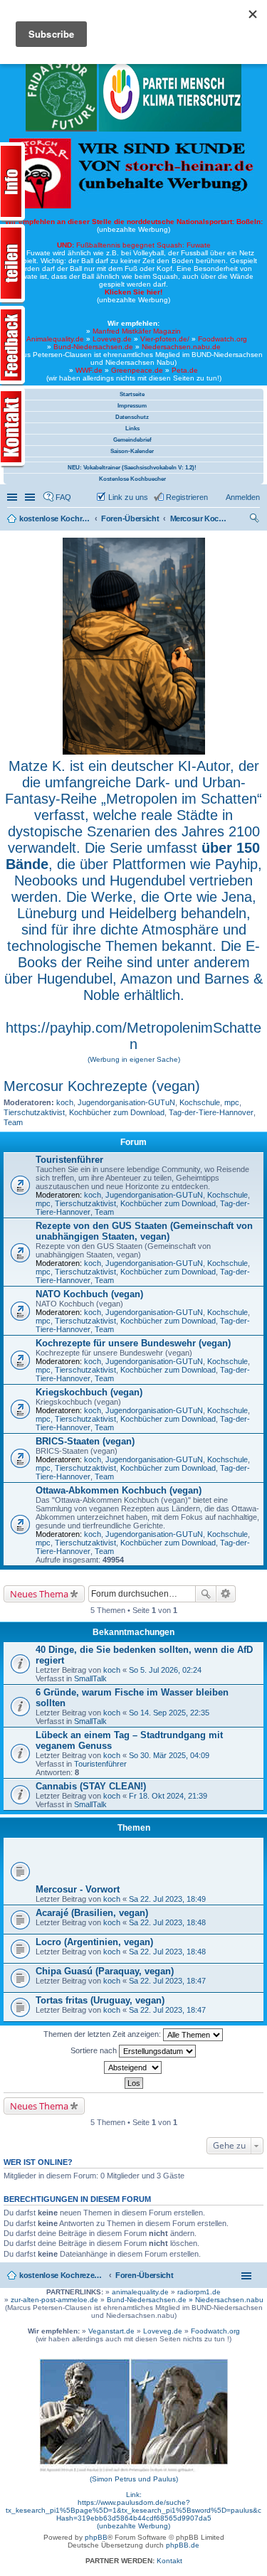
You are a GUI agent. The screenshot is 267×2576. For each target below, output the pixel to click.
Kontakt (169, 2561)
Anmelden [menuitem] (243, 497)
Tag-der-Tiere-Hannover (211, 1112)
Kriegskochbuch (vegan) (89, 1392)
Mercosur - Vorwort (78, 1889)
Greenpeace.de (137, 370)
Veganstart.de (111, 2331)
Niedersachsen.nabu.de (181, 347)
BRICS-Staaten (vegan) (85, 1441)
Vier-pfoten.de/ (165, 339)
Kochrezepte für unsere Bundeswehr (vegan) (133, 1343)
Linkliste (31, 497)
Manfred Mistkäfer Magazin (137, 331)
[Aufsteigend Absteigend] (133, 2067)
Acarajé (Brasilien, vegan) (92, 1913)
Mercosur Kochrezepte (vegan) (102, 1086)
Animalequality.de (55, 339)
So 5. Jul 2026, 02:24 (165, 1670)
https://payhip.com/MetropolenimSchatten (133, 1036)
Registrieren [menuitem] (187, 497)
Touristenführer (69, 1160)
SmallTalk (90, 1678)
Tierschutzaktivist (34, 1112)
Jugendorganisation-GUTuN (126, 1102)
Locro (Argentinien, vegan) (94, 1942)
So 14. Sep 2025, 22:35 (169, 1713)
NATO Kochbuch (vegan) (89, 1294)
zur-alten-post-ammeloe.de (54, 2300)
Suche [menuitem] (256, 520)
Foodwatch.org (222, 339)
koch (65, 1102)
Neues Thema (39, 1594)
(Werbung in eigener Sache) (134, 1059)
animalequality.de (140, 2292)
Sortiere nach (95, 2050)
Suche (206, 1594)
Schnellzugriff (14, 497)
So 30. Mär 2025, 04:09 (169, 1755)
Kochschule (200, 1102)
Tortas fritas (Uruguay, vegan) (100, 2000)
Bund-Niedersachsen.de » (151, 2300)
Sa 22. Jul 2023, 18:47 (167, 1981)
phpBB (96, 2537)
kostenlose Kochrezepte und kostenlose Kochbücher (62, 2275)
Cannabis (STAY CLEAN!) (91, 1786)
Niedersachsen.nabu (229, 2300)
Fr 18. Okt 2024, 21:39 (168, 1796)
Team (13, 1122)
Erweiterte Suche (226, 1594)
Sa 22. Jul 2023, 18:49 (167, 1899)
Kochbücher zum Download (117, 1112)
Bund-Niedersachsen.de (93, 347)
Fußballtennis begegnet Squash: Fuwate (134, 245)
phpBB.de (183, 2545)
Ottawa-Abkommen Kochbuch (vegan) (119, 1490)
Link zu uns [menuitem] (128, 497)
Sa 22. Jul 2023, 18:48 (167, 1922)
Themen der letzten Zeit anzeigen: (103, 2034)
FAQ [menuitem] (63, 497)
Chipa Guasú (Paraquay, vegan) (105, 1971)
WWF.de (89, 370)
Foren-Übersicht (145, 2275)
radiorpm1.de (199, 2292)
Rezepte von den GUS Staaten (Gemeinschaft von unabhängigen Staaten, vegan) (144, 1231)
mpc (232, 1102)
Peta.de (185, 370)
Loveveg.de (112, 339)
